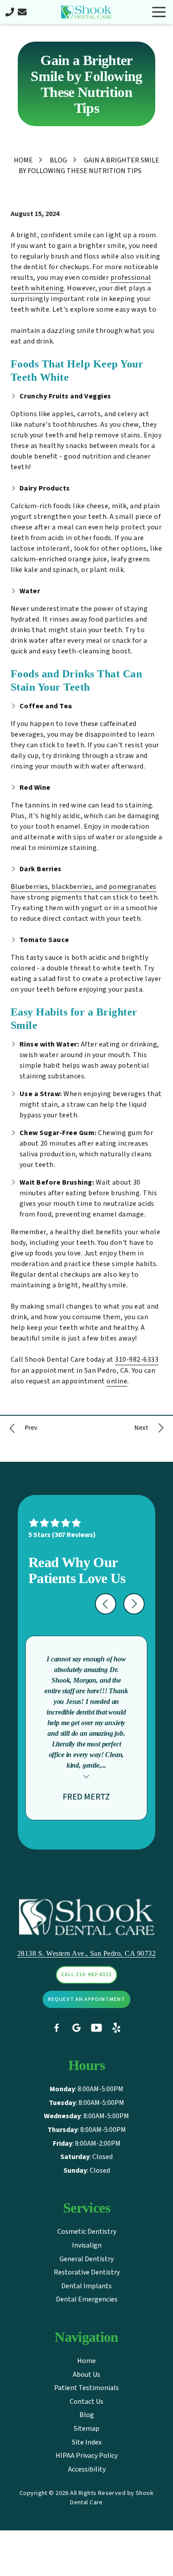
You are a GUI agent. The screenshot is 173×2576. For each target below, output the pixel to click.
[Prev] (22, 1428)
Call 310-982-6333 (86, 1975)
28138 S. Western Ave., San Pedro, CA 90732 (86, 1953)
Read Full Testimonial (86, 1776)
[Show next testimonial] (134, 1604)
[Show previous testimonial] (106, 1604)
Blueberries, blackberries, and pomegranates (84, 887)
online (117, 1381)
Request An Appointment (86, 1999)
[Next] (150, 1428)
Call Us (10, 12)
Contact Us (22, 12)
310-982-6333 (137, 1359)
